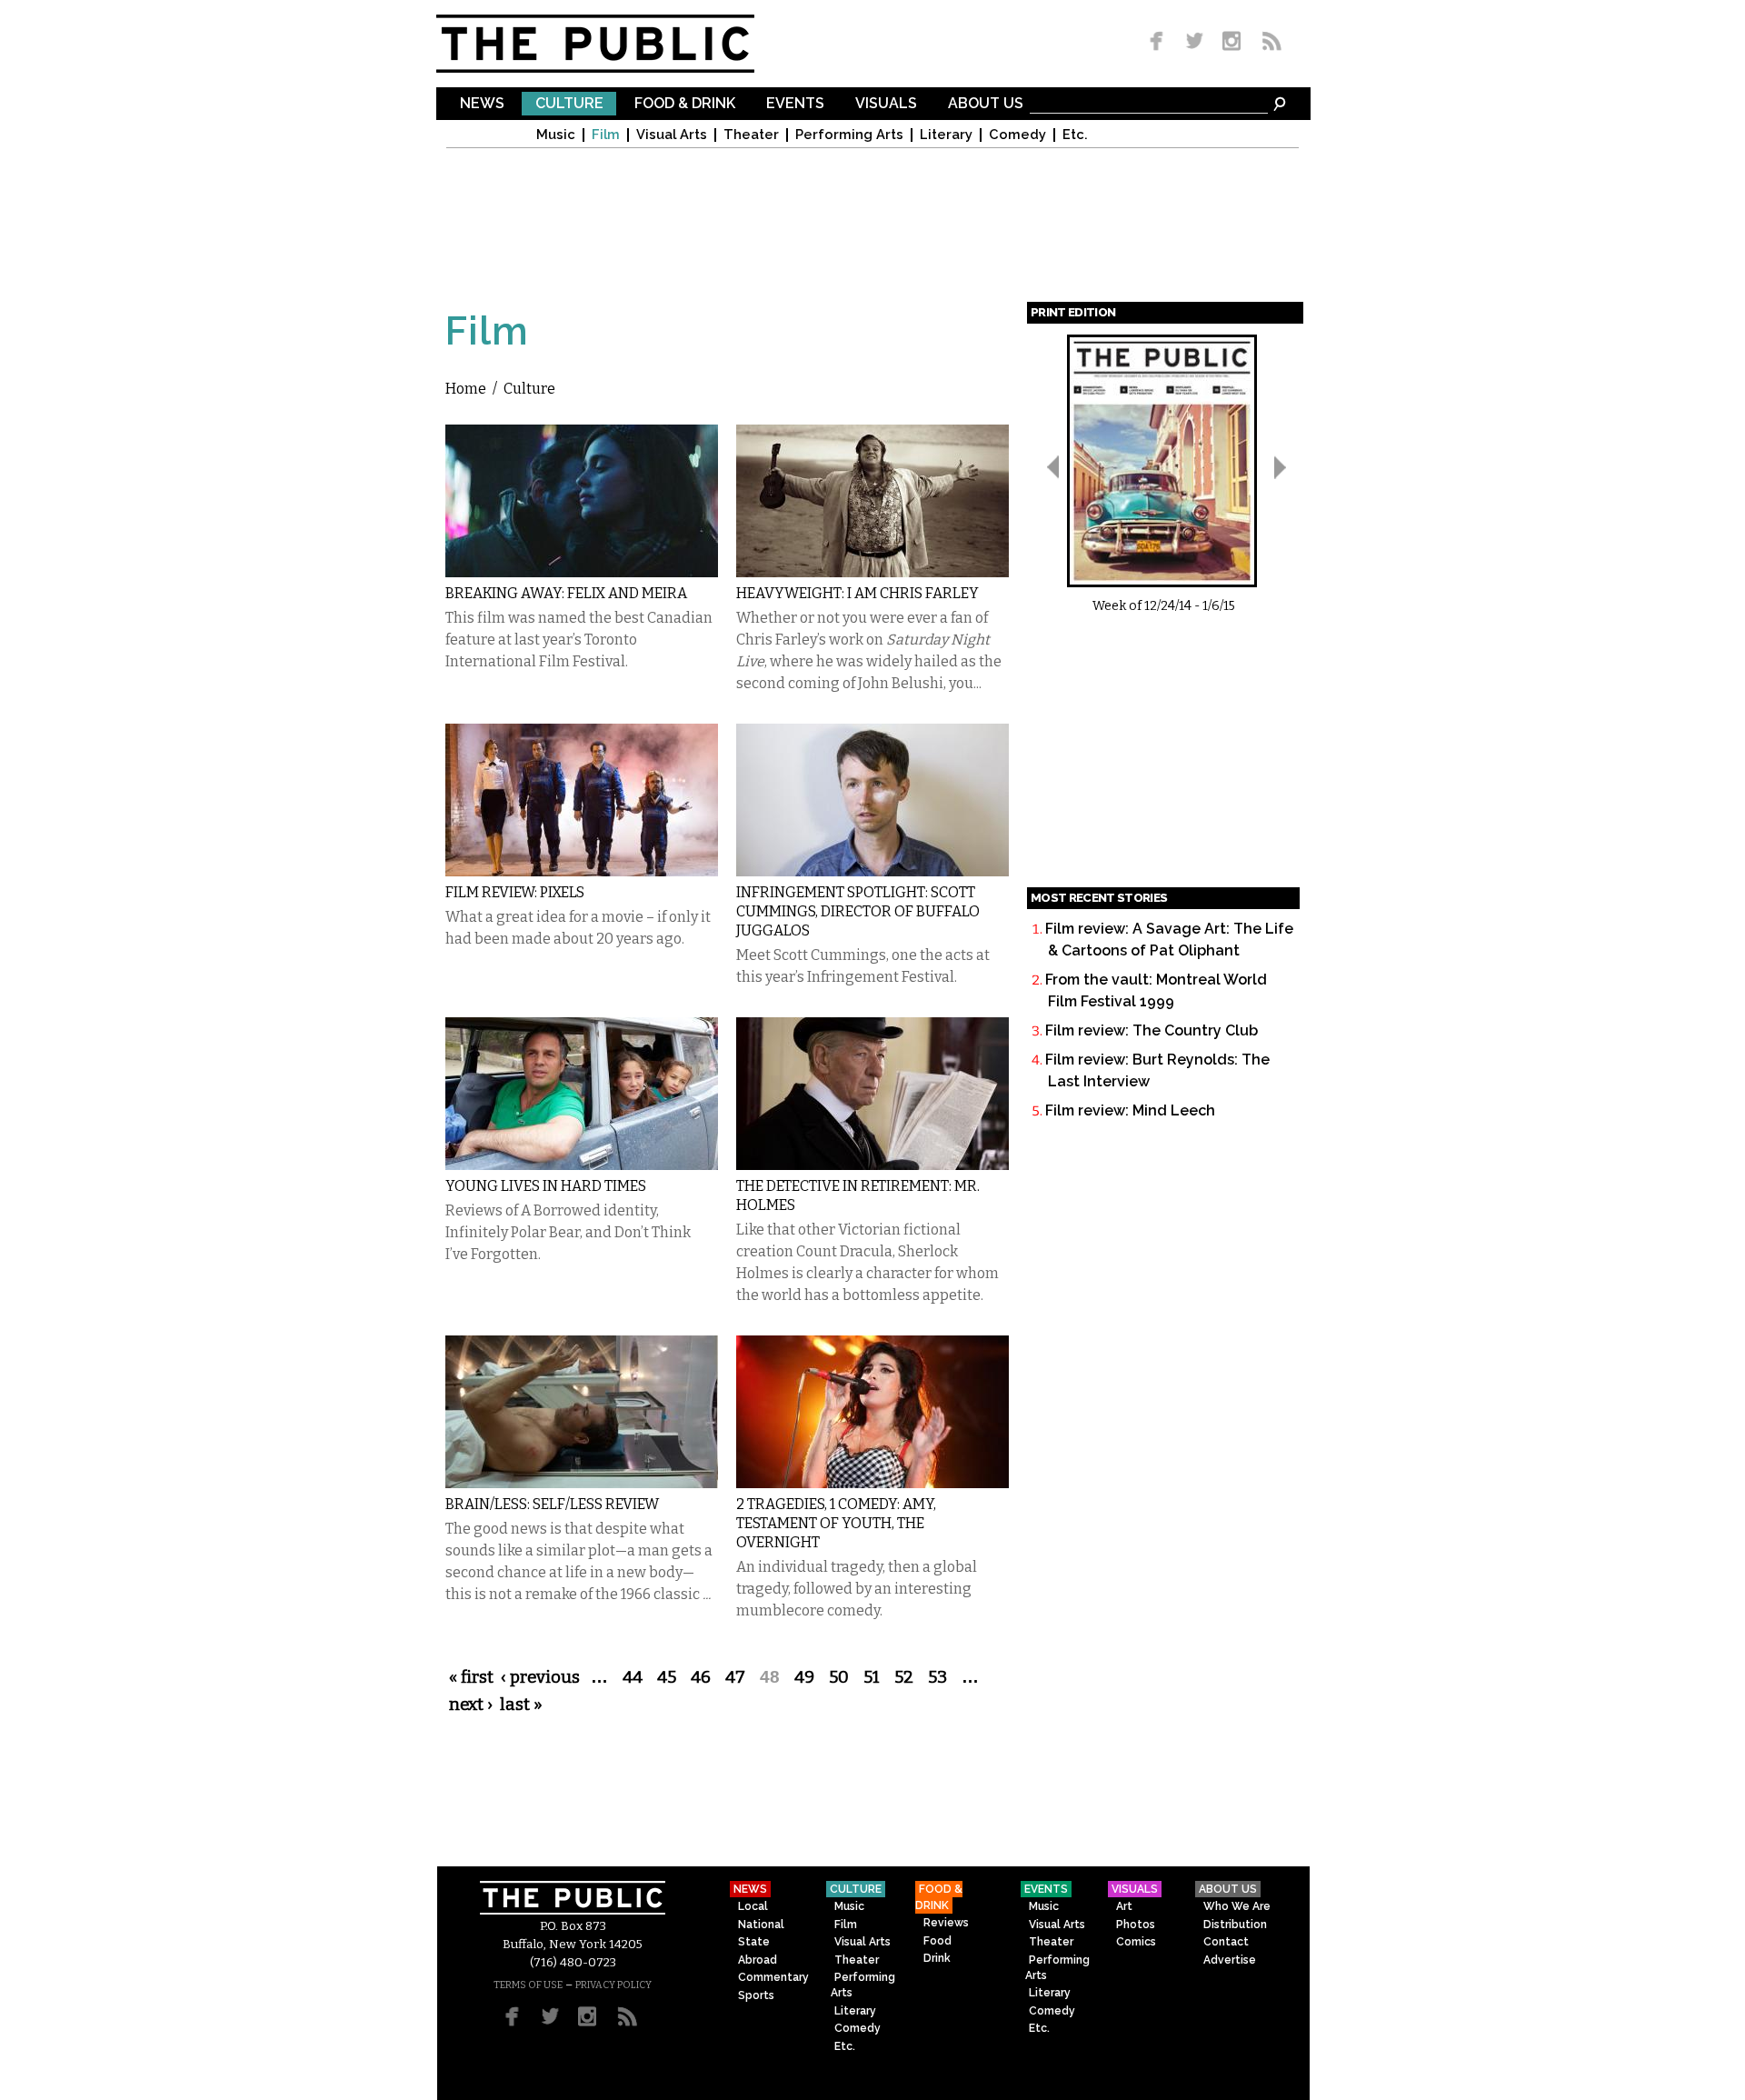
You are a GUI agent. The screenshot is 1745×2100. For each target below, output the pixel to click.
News (482, 104)
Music (556, 135)
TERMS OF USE (528, 1985)
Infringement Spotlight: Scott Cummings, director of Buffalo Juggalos (858, 911)
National (761, 1925)
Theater (751, 135)
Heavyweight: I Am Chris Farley (858, 593)
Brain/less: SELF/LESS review (552, 1504)
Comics (1136, 1942)
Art (1124, 1906)
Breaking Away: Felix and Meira (566, 593)
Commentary (773, 1977)
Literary (946, 135)
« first (471, 1677)
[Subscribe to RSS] (1267, 42)
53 (937, 1677)
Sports (756, 1995)
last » (521, 1705)
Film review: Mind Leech (1130, 1110)
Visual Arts (672, 135)
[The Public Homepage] (618, 44)
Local (753, 1906)
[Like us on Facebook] (1160, 42)
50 (839, 1677)
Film (606, 135)
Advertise (1230, 1960)
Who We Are (1237, 1906)
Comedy (1017, 135)
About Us (986, 104)
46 (701, 1677)
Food (937, 1941)
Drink (937, 1958)
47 (735, 1677)
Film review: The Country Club (1152, 1030)
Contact (1226, 1942)
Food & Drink (685, 104)
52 (904, 1677)
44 (633, 1677)
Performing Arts (849, 135)
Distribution (1235, 1925)
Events (795, 104)
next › (471, 1705)
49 (804, 1677)
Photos (1136, 1925)
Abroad (758, 1960)
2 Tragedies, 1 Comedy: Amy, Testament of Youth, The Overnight (836, 1523)
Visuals (886, 104)
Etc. (1075, 135)
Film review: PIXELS (515, 892)
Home (466, 389)
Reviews (946, 1923)
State (754, 1942)
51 (872, 1677)
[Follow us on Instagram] (1231, 42)
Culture (569, 104)
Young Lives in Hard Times (546, 1186)
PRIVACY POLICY (613, 1985)
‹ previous (540, 1677)
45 (667, 1677)
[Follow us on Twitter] (1195, 42)
